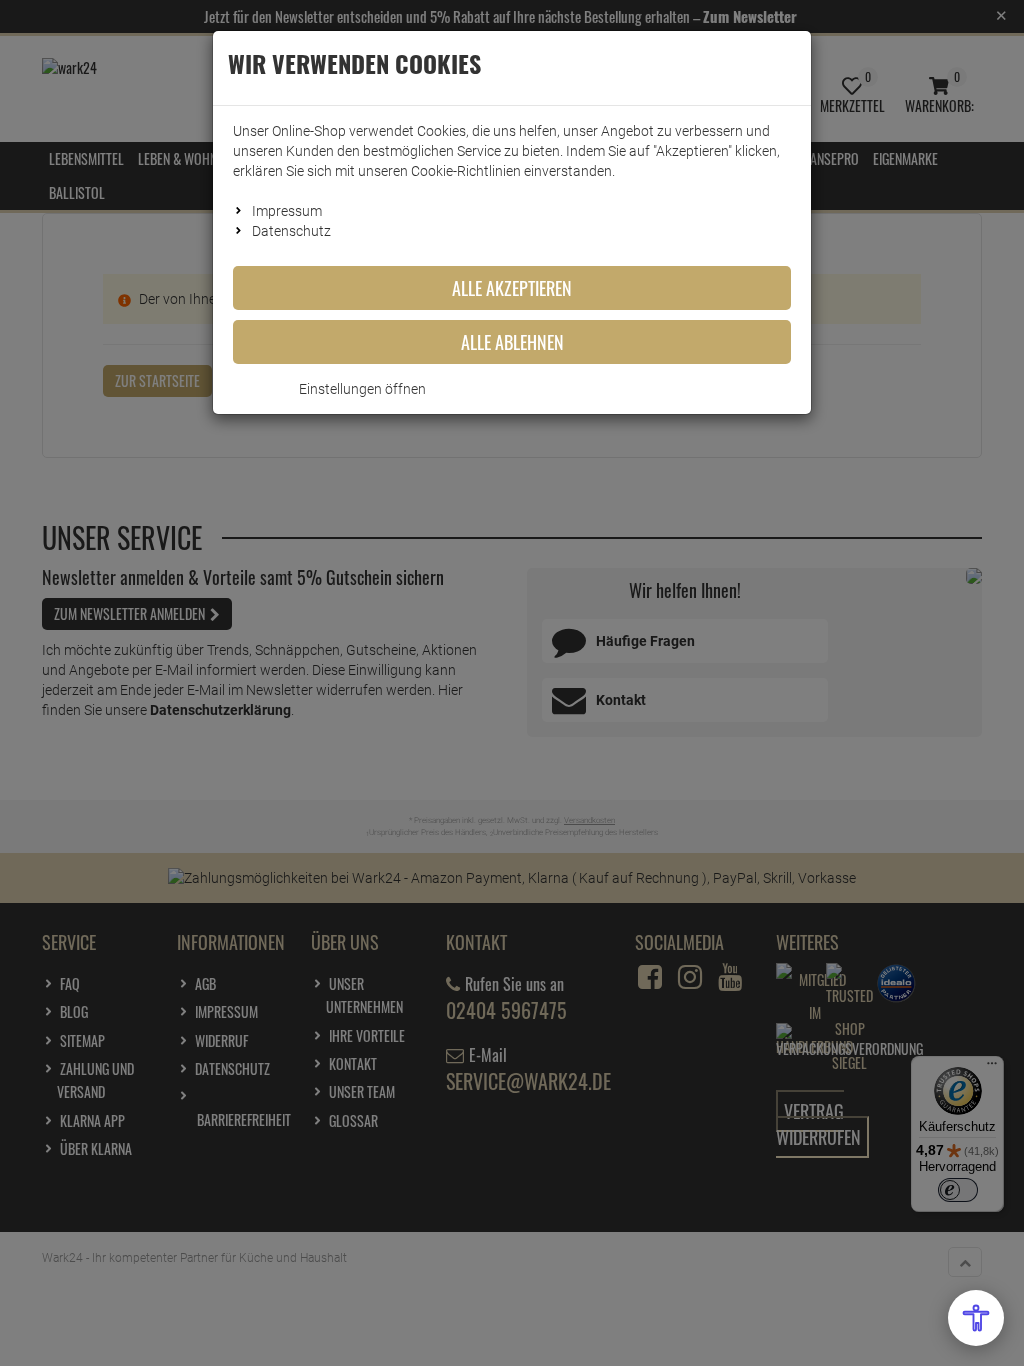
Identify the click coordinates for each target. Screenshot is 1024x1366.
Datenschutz (291, 231)
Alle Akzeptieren (512, 288)
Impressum (287, 211)
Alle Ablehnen (512, 342)
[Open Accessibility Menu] (976, 1318)
